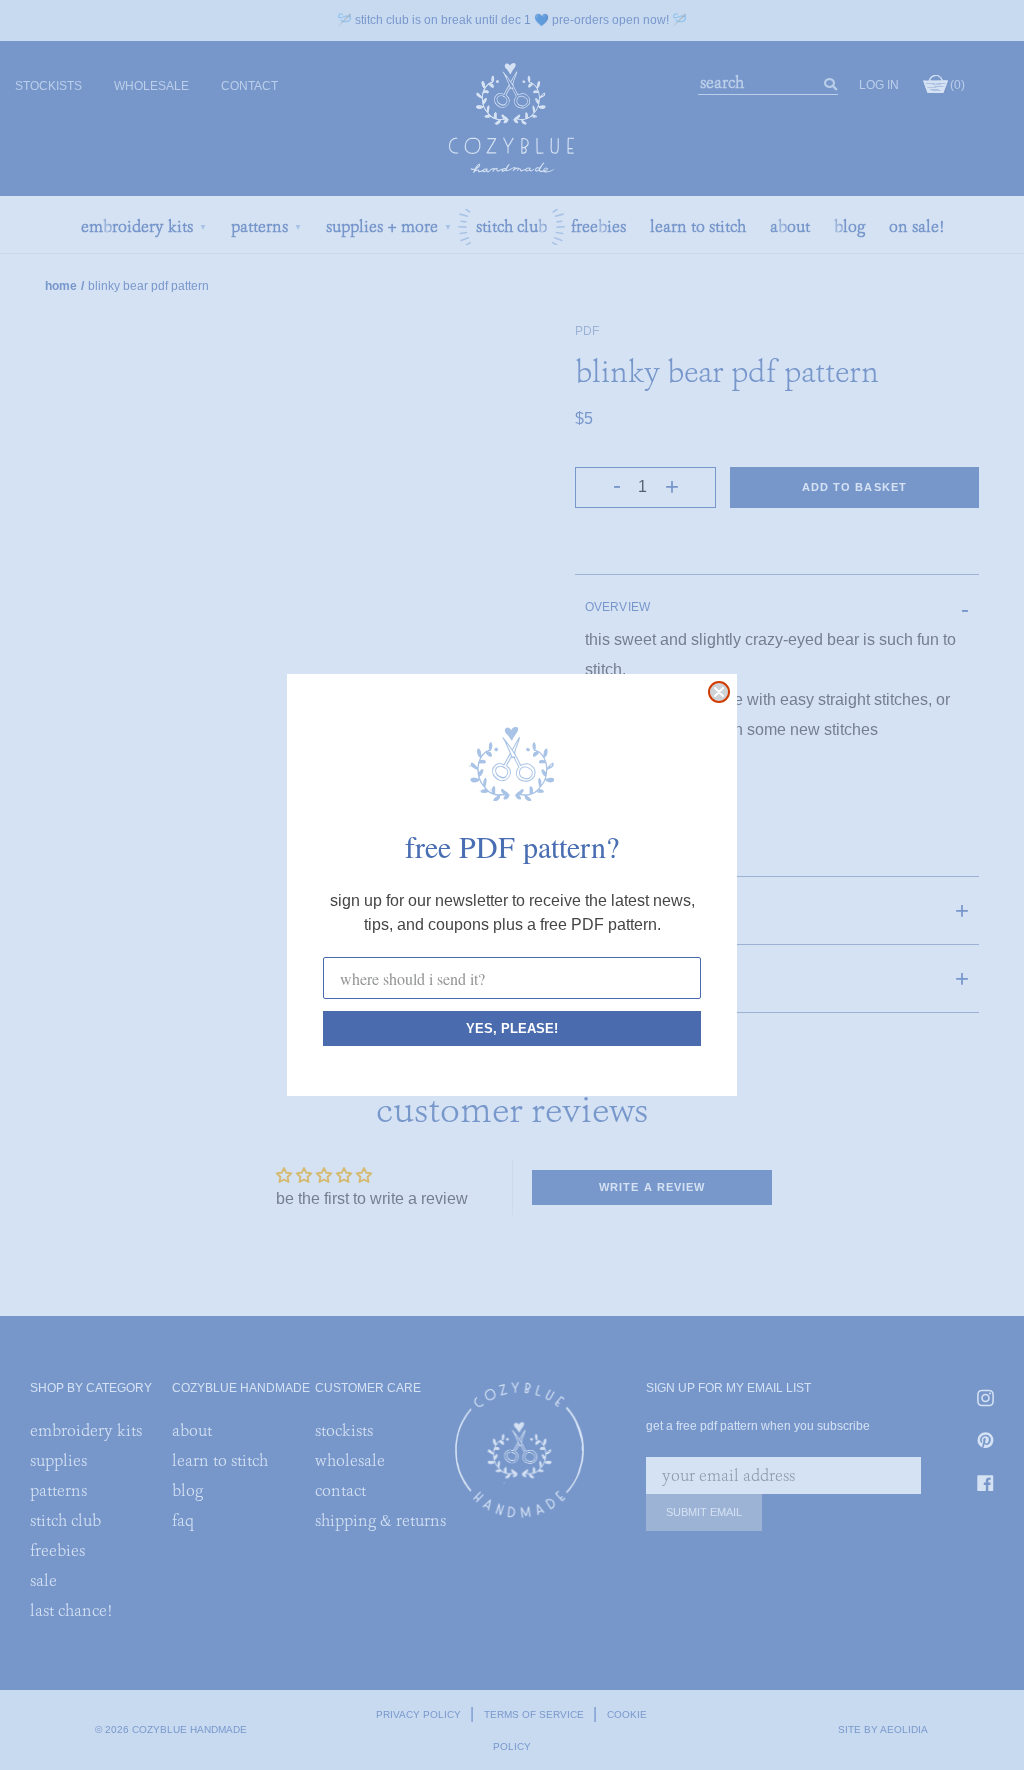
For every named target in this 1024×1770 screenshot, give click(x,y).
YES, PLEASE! (512, 1028)
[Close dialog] (719, 692)
